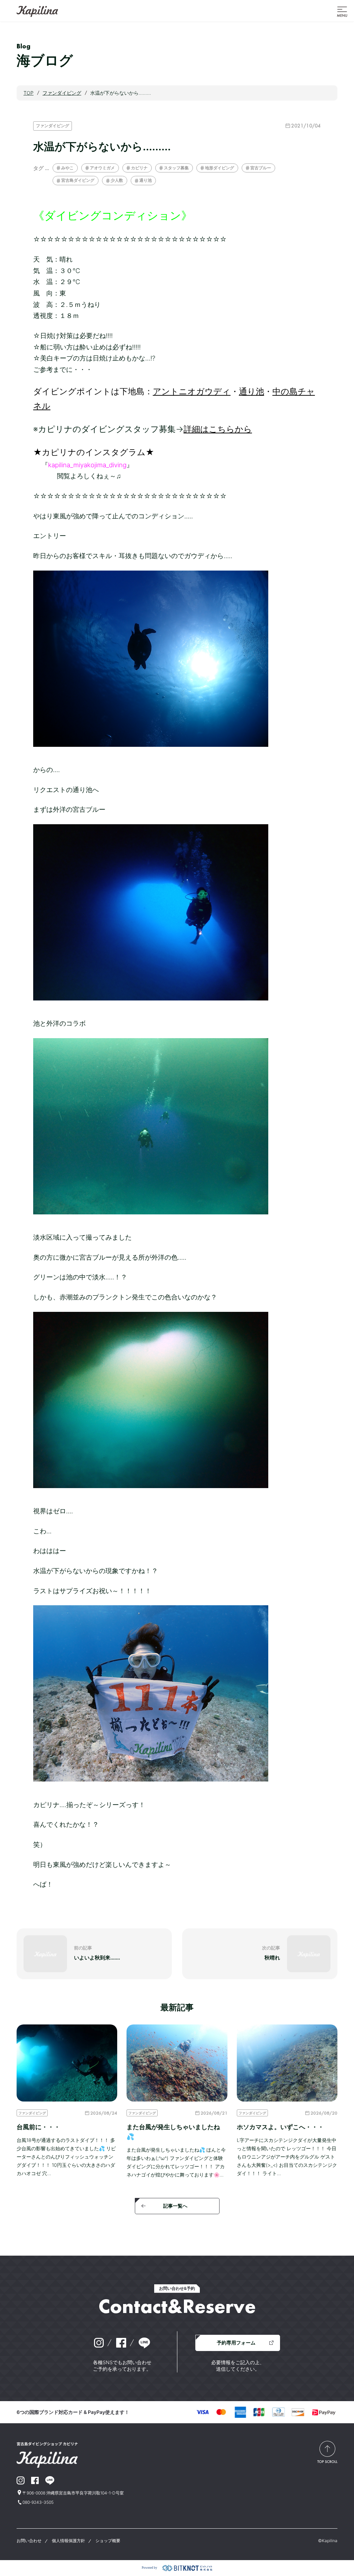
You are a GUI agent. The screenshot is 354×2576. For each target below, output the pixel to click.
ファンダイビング (53, 126)
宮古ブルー (261, 168)
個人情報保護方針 (68, 2541)
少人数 (117, 180)
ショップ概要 (108, 2541)
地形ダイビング (220, 168)
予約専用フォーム (236, 2343)
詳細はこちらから (218, 429)
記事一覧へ (175, 2206)
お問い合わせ (29, 2541)
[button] (342, 11)
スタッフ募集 (176, 168)
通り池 (146, 180)
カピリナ (139, 168)
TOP (29, 93)
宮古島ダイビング (78, 180)
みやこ (67, 168)
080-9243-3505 (38, 2502)
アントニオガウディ (192, 391)
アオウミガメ (102, 168)
